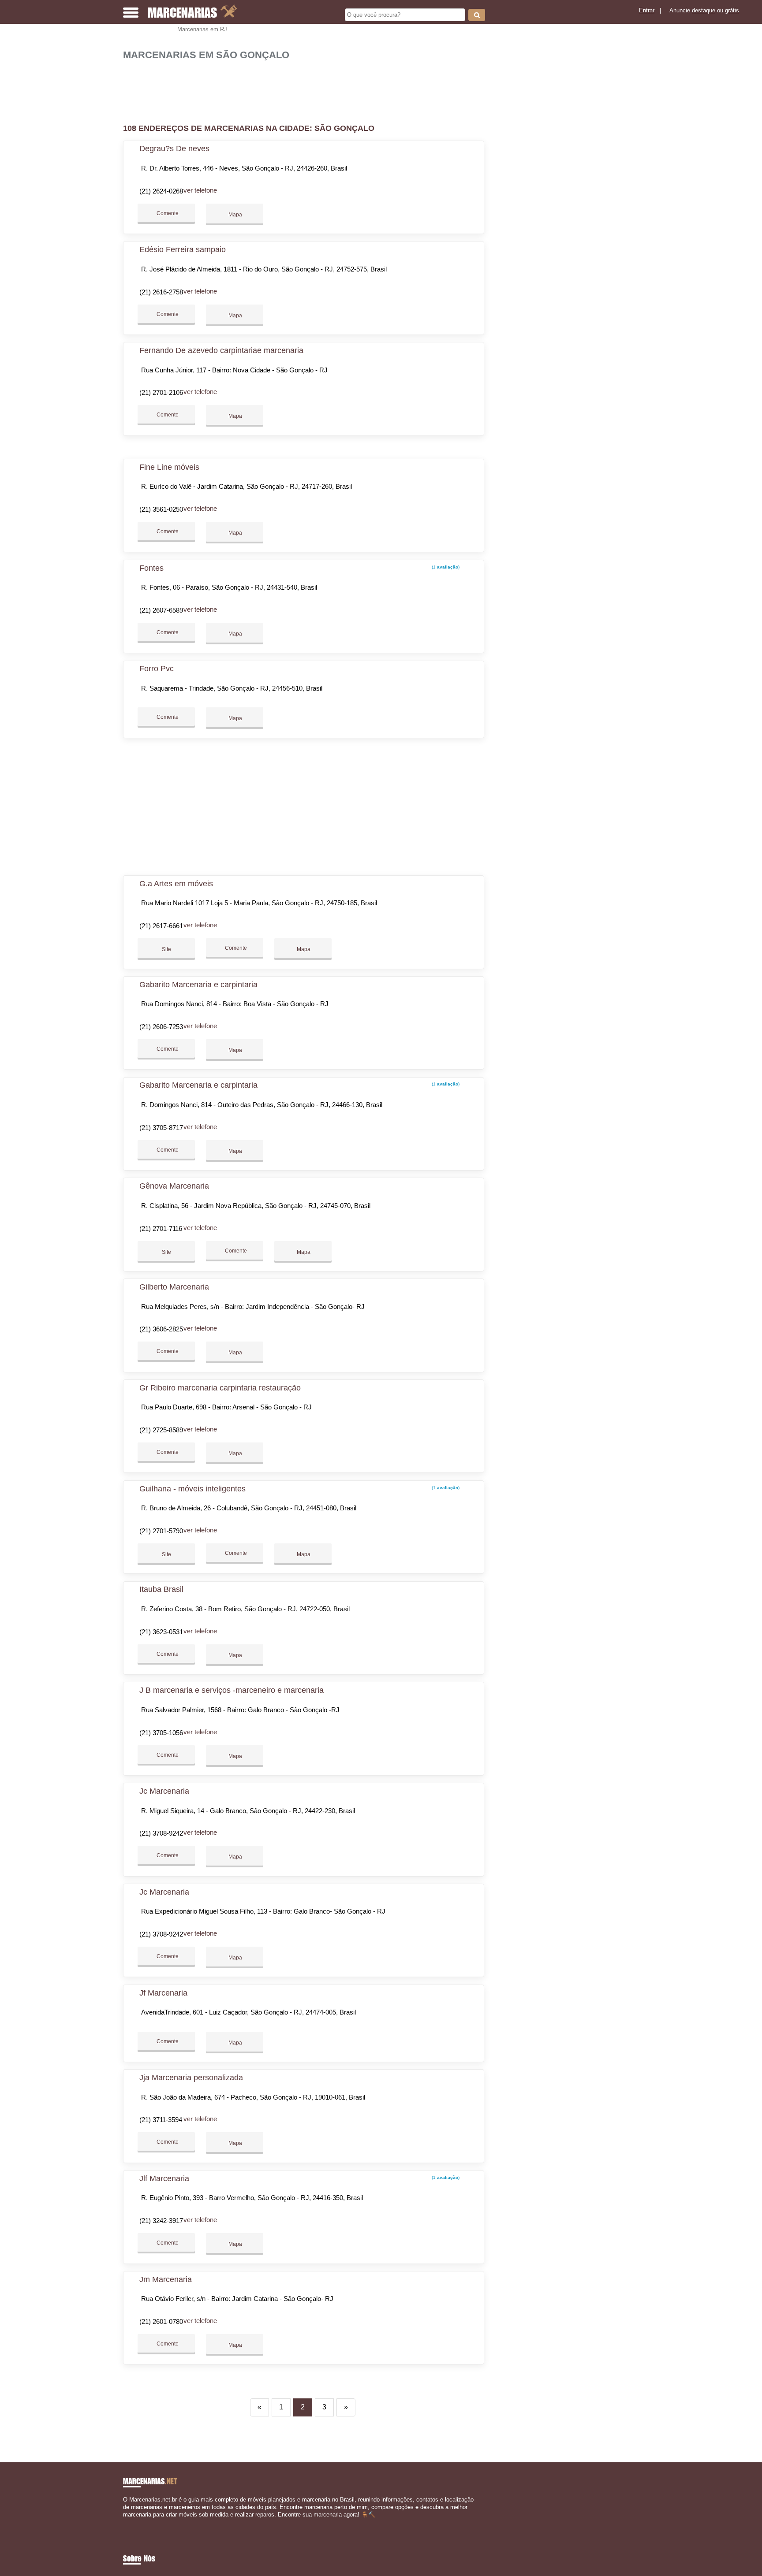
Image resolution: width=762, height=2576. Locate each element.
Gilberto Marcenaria (174, 1287)
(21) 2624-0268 (161, 191)
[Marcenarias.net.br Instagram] (133, 2522)
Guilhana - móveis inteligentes (192, 1489)
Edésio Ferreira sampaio (183, 249)
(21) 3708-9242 (161, 1833)
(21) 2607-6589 (161, 610)
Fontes (151, 568)
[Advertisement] (308, 88)
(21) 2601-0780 (161, 2321)
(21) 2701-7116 (161, 1229)
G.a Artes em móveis (176, 884)
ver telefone (200, 190)
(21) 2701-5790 (161, 1531)
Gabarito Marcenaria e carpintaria (198, 985)
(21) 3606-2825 (161, 1329)
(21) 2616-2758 (161, 292)
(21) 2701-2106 (161, 392)
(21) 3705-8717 (161, 1128)
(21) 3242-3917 (161, 2221)
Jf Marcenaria (163, 1993)
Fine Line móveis (169, 467)
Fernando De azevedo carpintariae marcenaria (221, 350)
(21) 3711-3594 (161, 2120)
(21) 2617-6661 (161, 926)
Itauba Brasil (161, 1589)
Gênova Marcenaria (174, 1186)
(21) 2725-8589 (161, 1430)
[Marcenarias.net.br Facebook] (125, 2522)
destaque (704, 10)
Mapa (235, 215)
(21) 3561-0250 (161, 509)
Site (166, 949)
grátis (732, 10)
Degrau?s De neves (174, 149)
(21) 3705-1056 (161, 1733)
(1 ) (445, 567)
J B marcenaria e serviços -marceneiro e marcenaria (232, 1690)
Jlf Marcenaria (164, 2178)
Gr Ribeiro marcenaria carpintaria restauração (220, 1388)
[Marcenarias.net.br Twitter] (129, 2522)
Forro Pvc (157, 669)
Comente (167, 213)
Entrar (647, 10)
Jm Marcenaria (166, 2279)
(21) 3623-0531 (161, 1632)
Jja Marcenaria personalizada (191, 2078)
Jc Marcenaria (164, 1791)
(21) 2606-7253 (161, 1027)
